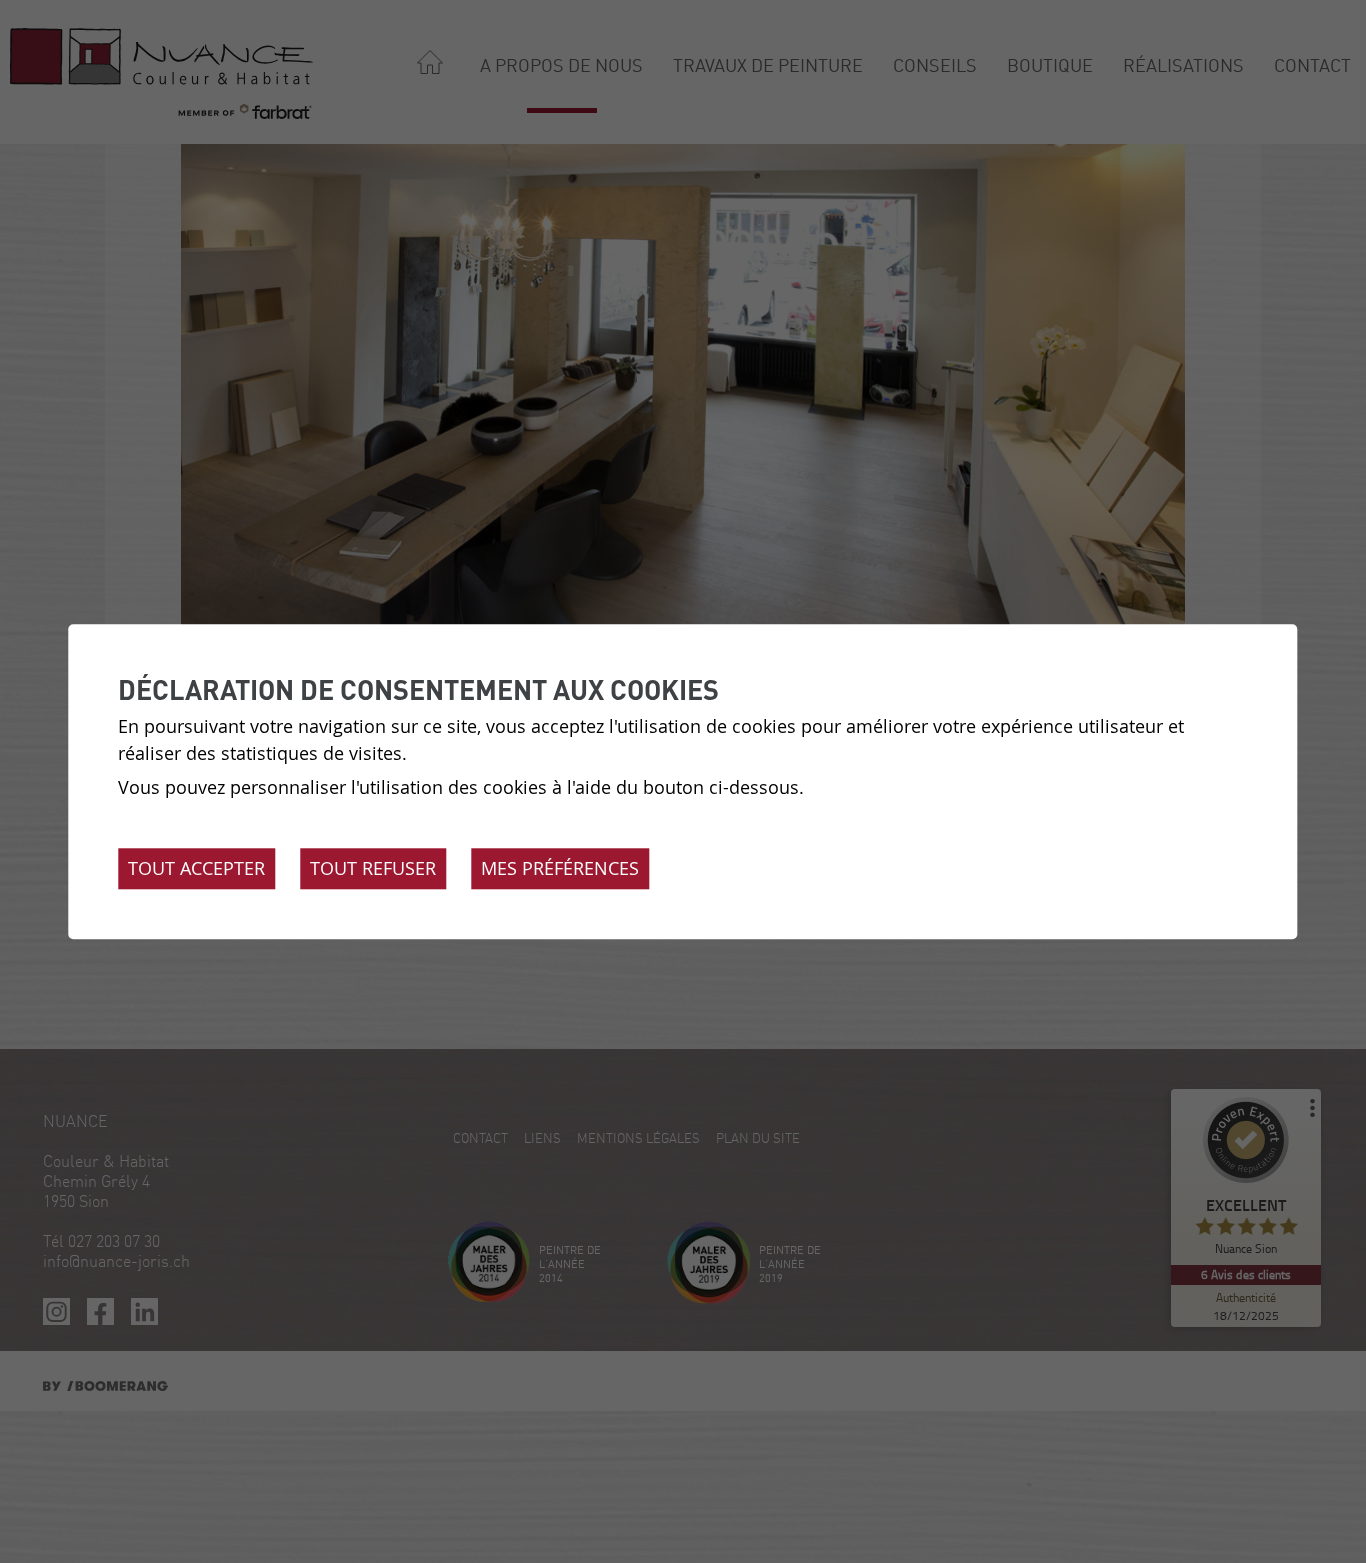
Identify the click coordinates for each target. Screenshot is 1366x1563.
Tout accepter (196, 868)
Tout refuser (373, 868)
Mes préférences (560, 868)
